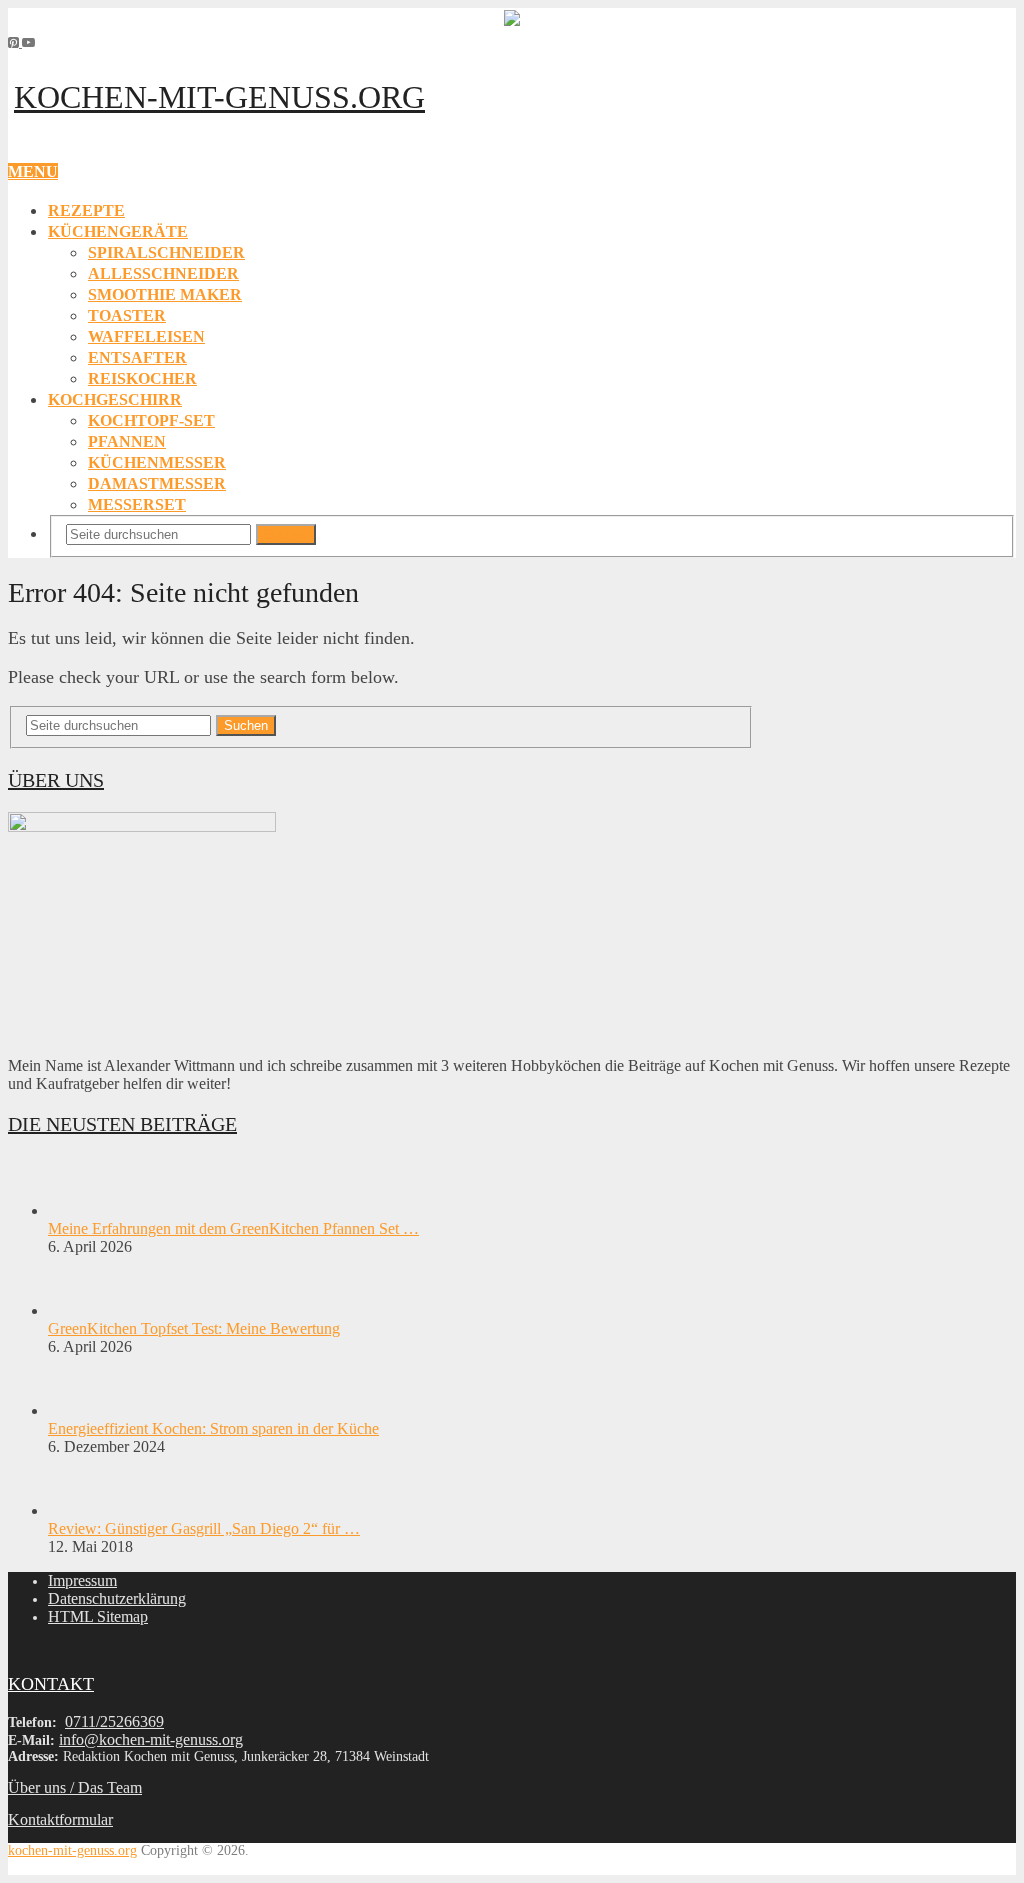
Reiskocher (142, 378)
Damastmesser (157, 483)
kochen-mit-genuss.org (219, 97)
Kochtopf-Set (151, 420)
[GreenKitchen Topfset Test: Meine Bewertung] (83, 1310)
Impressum (82, 1580)
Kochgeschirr (115, 399)
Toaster (127, 315)
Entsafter (137, 357)
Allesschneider (163, 273)
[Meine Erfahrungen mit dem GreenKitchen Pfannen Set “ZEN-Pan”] (83, 1210)
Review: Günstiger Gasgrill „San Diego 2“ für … (204, 1528)
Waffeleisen (146, 336)
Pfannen (127, 441)
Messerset (137, 504)
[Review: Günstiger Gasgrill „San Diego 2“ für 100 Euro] (83, 1510)
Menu (33, 171)
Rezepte (86, 210)
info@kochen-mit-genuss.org (151, 1739)
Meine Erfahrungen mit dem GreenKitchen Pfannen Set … (233, 1228)
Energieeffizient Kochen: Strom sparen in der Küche (213, 1428)
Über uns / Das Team (75, 1787)
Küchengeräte (118, 231)
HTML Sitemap (98, 1616)
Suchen (286, 534)
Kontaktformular (60, 1819)
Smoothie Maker (165, 294)
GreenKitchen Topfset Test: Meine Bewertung (194, 1328)
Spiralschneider (166, 252)
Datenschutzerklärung (117, 1598)
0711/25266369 (114, 1721)
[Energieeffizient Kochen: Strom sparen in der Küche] (83, 1410)
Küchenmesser (157, 462)
